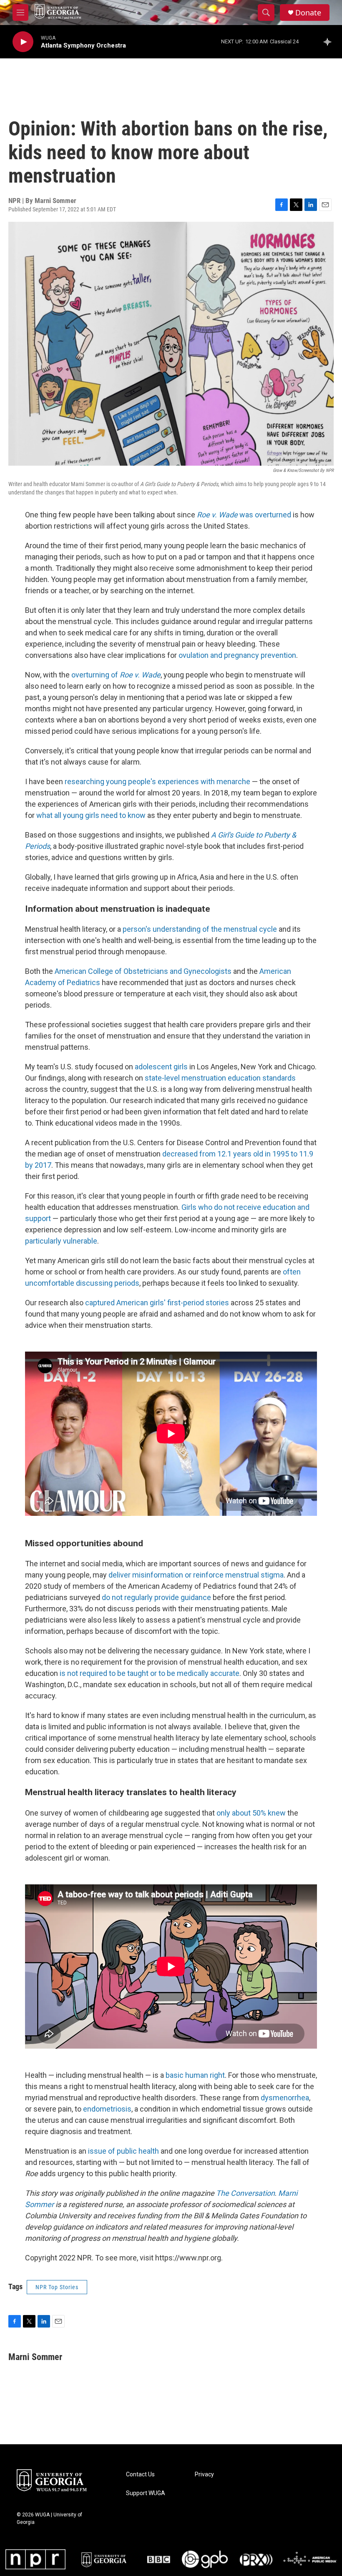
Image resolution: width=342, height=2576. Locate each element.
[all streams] (330, 42)
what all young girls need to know (91, 815)
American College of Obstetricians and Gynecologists (143, 971)
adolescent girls (161, 1067)
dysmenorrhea (285, 2098)
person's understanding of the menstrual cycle (200, 929)
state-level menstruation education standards (220, 1078)
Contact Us (140, 2474)
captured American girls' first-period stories (157, 1303)
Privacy (204, 2474)
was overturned (244, 515)
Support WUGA (146, 2493)
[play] (23, 42)
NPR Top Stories (57, 2287)
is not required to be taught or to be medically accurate (150, 1673)
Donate (308, 13)
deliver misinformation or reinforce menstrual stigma (196, 1575)
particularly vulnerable (61, 1241)
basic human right (195, 2075)
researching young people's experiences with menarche (157, 781)
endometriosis (107, 2109)
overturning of (116, 675)
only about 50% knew (251, 1813)
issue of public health (123, 2151)
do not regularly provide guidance (156, 1597)
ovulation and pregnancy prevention (237, 655)
